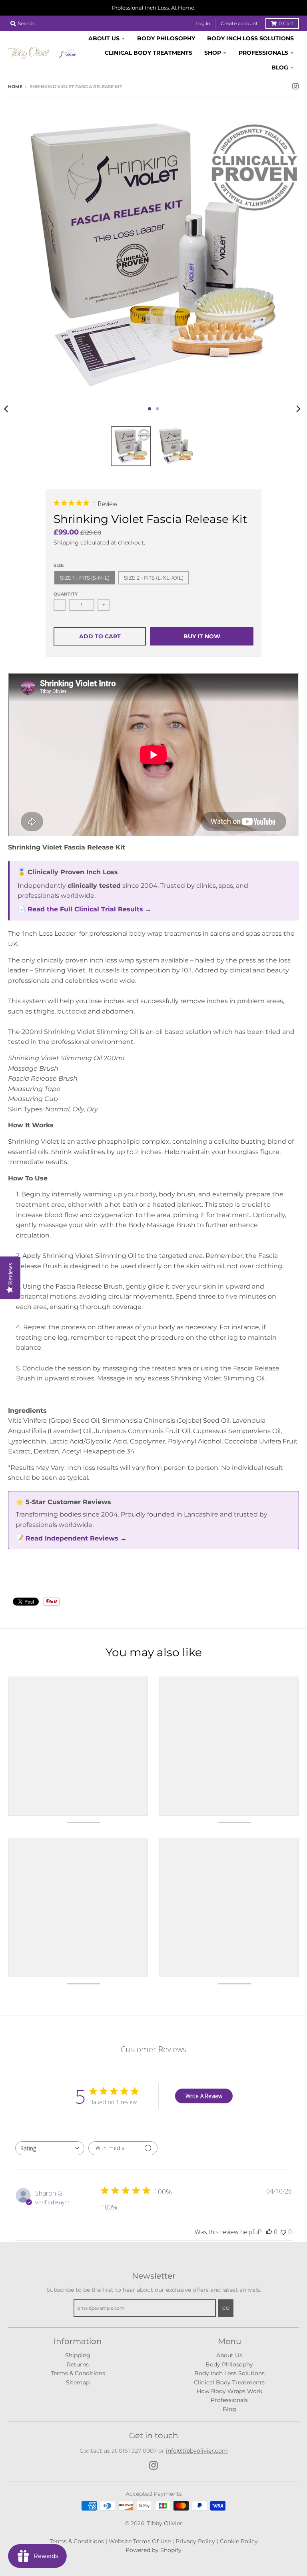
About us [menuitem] (104, 38)
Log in (203, 23)
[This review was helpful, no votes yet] (269, 2232)
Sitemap (78, 2382)
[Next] (298, 409)
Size (59, 565)
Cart (286, 23)
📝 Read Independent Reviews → (71, 1538)
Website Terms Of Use (140, 2541)
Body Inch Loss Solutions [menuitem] (250, 38)
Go (226, 2308)
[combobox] (50, 2148)
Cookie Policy (239, 2541)
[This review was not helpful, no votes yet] (283, 2232)
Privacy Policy (195, 2541)
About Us (229, 2355)
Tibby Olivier (165, 2523)
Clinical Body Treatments (229, 2382)
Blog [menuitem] (280, 67)
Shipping (66, 543)
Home (15, 87)
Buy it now (202, 636)
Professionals (229, 2400)
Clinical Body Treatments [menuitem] (149, 53)
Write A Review (204, 2096)
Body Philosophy (229, 2364)
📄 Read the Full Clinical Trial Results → (85, 909)
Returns (78, 2364)
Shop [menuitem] (213, 53)
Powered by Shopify (153, 2550)
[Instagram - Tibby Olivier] (295, 86)
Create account (239, 23)
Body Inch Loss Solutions (229, 2373)
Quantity (66, 594)
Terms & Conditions (78, 2373)
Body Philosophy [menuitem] (166, 38)
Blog (229, 2409)
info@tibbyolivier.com (197, 2451)
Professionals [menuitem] (263, 53)
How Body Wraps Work (229, 2391)
